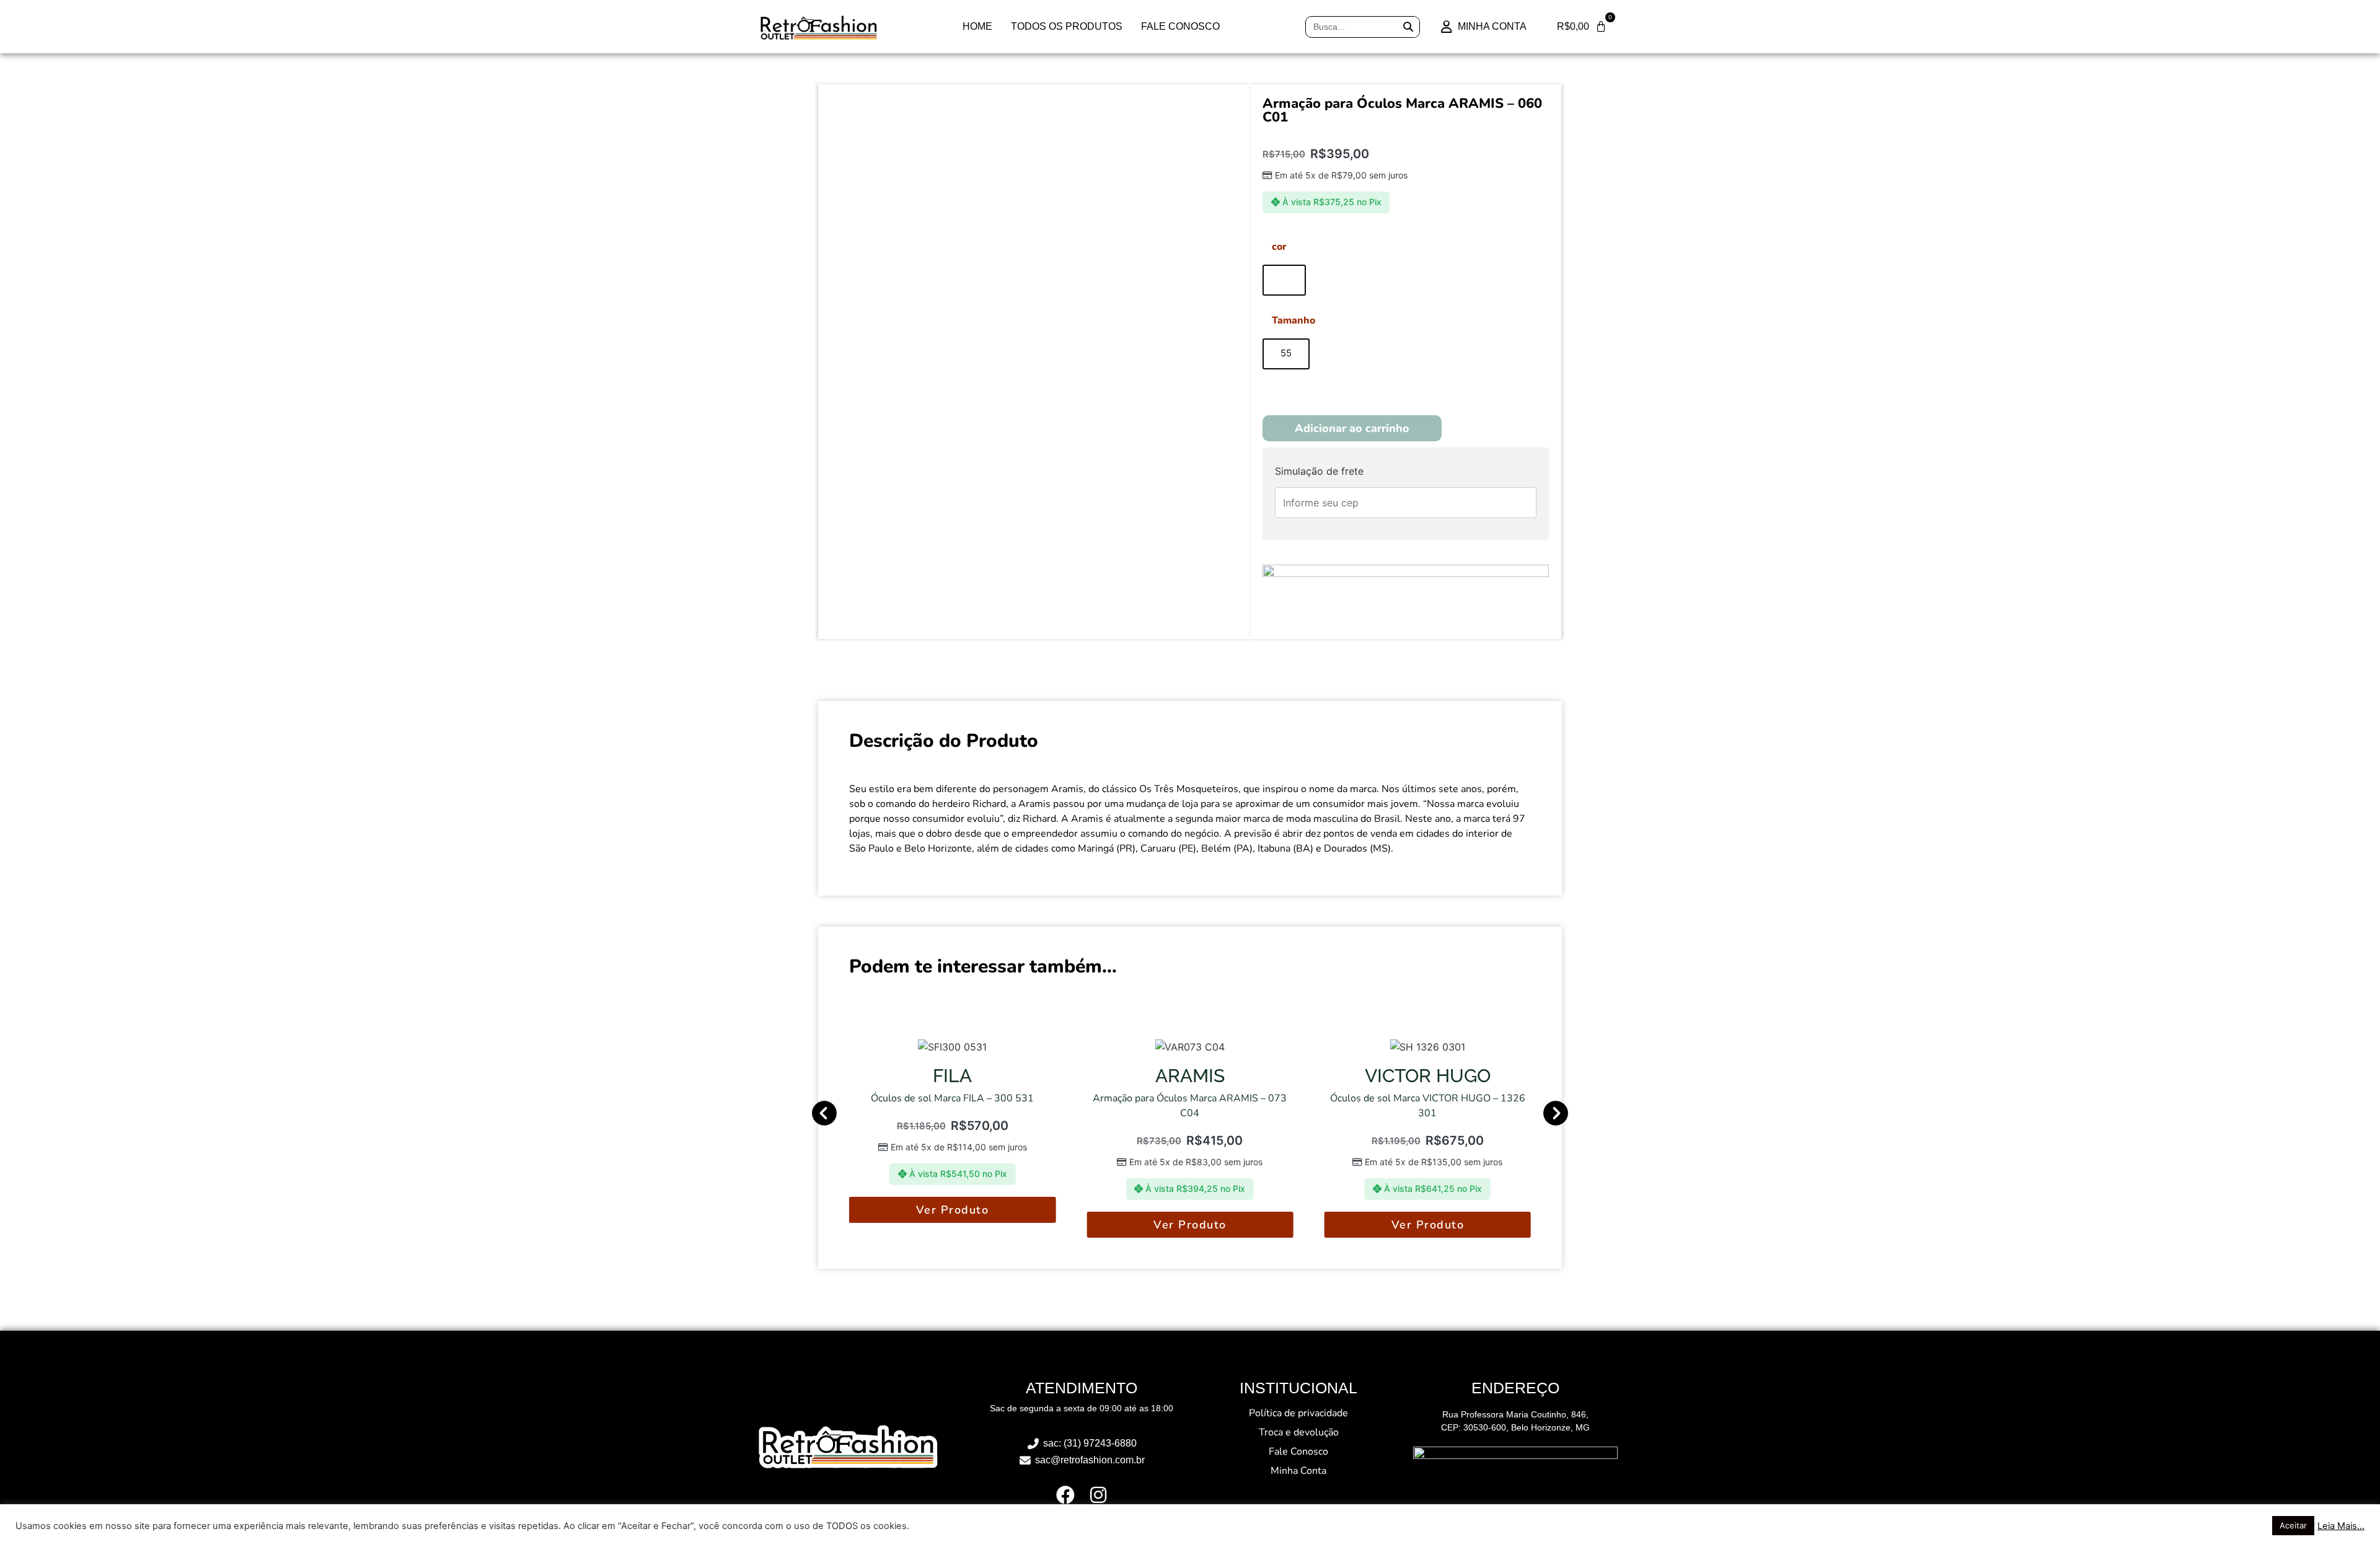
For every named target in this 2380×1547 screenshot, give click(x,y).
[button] (824, 1113)
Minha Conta (1298, 1471)
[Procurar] (1408, 27)
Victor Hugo (1428, 1076)
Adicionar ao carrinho (1352, 428)
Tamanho (1294, 320)
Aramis (1190, 1076)
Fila (952, 1076)
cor (1279, 247)
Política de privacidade (1298, 1413)
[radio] (1284, 280)
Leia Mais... (2341, 1526)
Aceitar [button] (2293, 1525)
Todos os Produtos (1067, 26)
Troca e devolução (1299, 1432)
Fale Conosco (1180, 26)
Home (977, 26)
